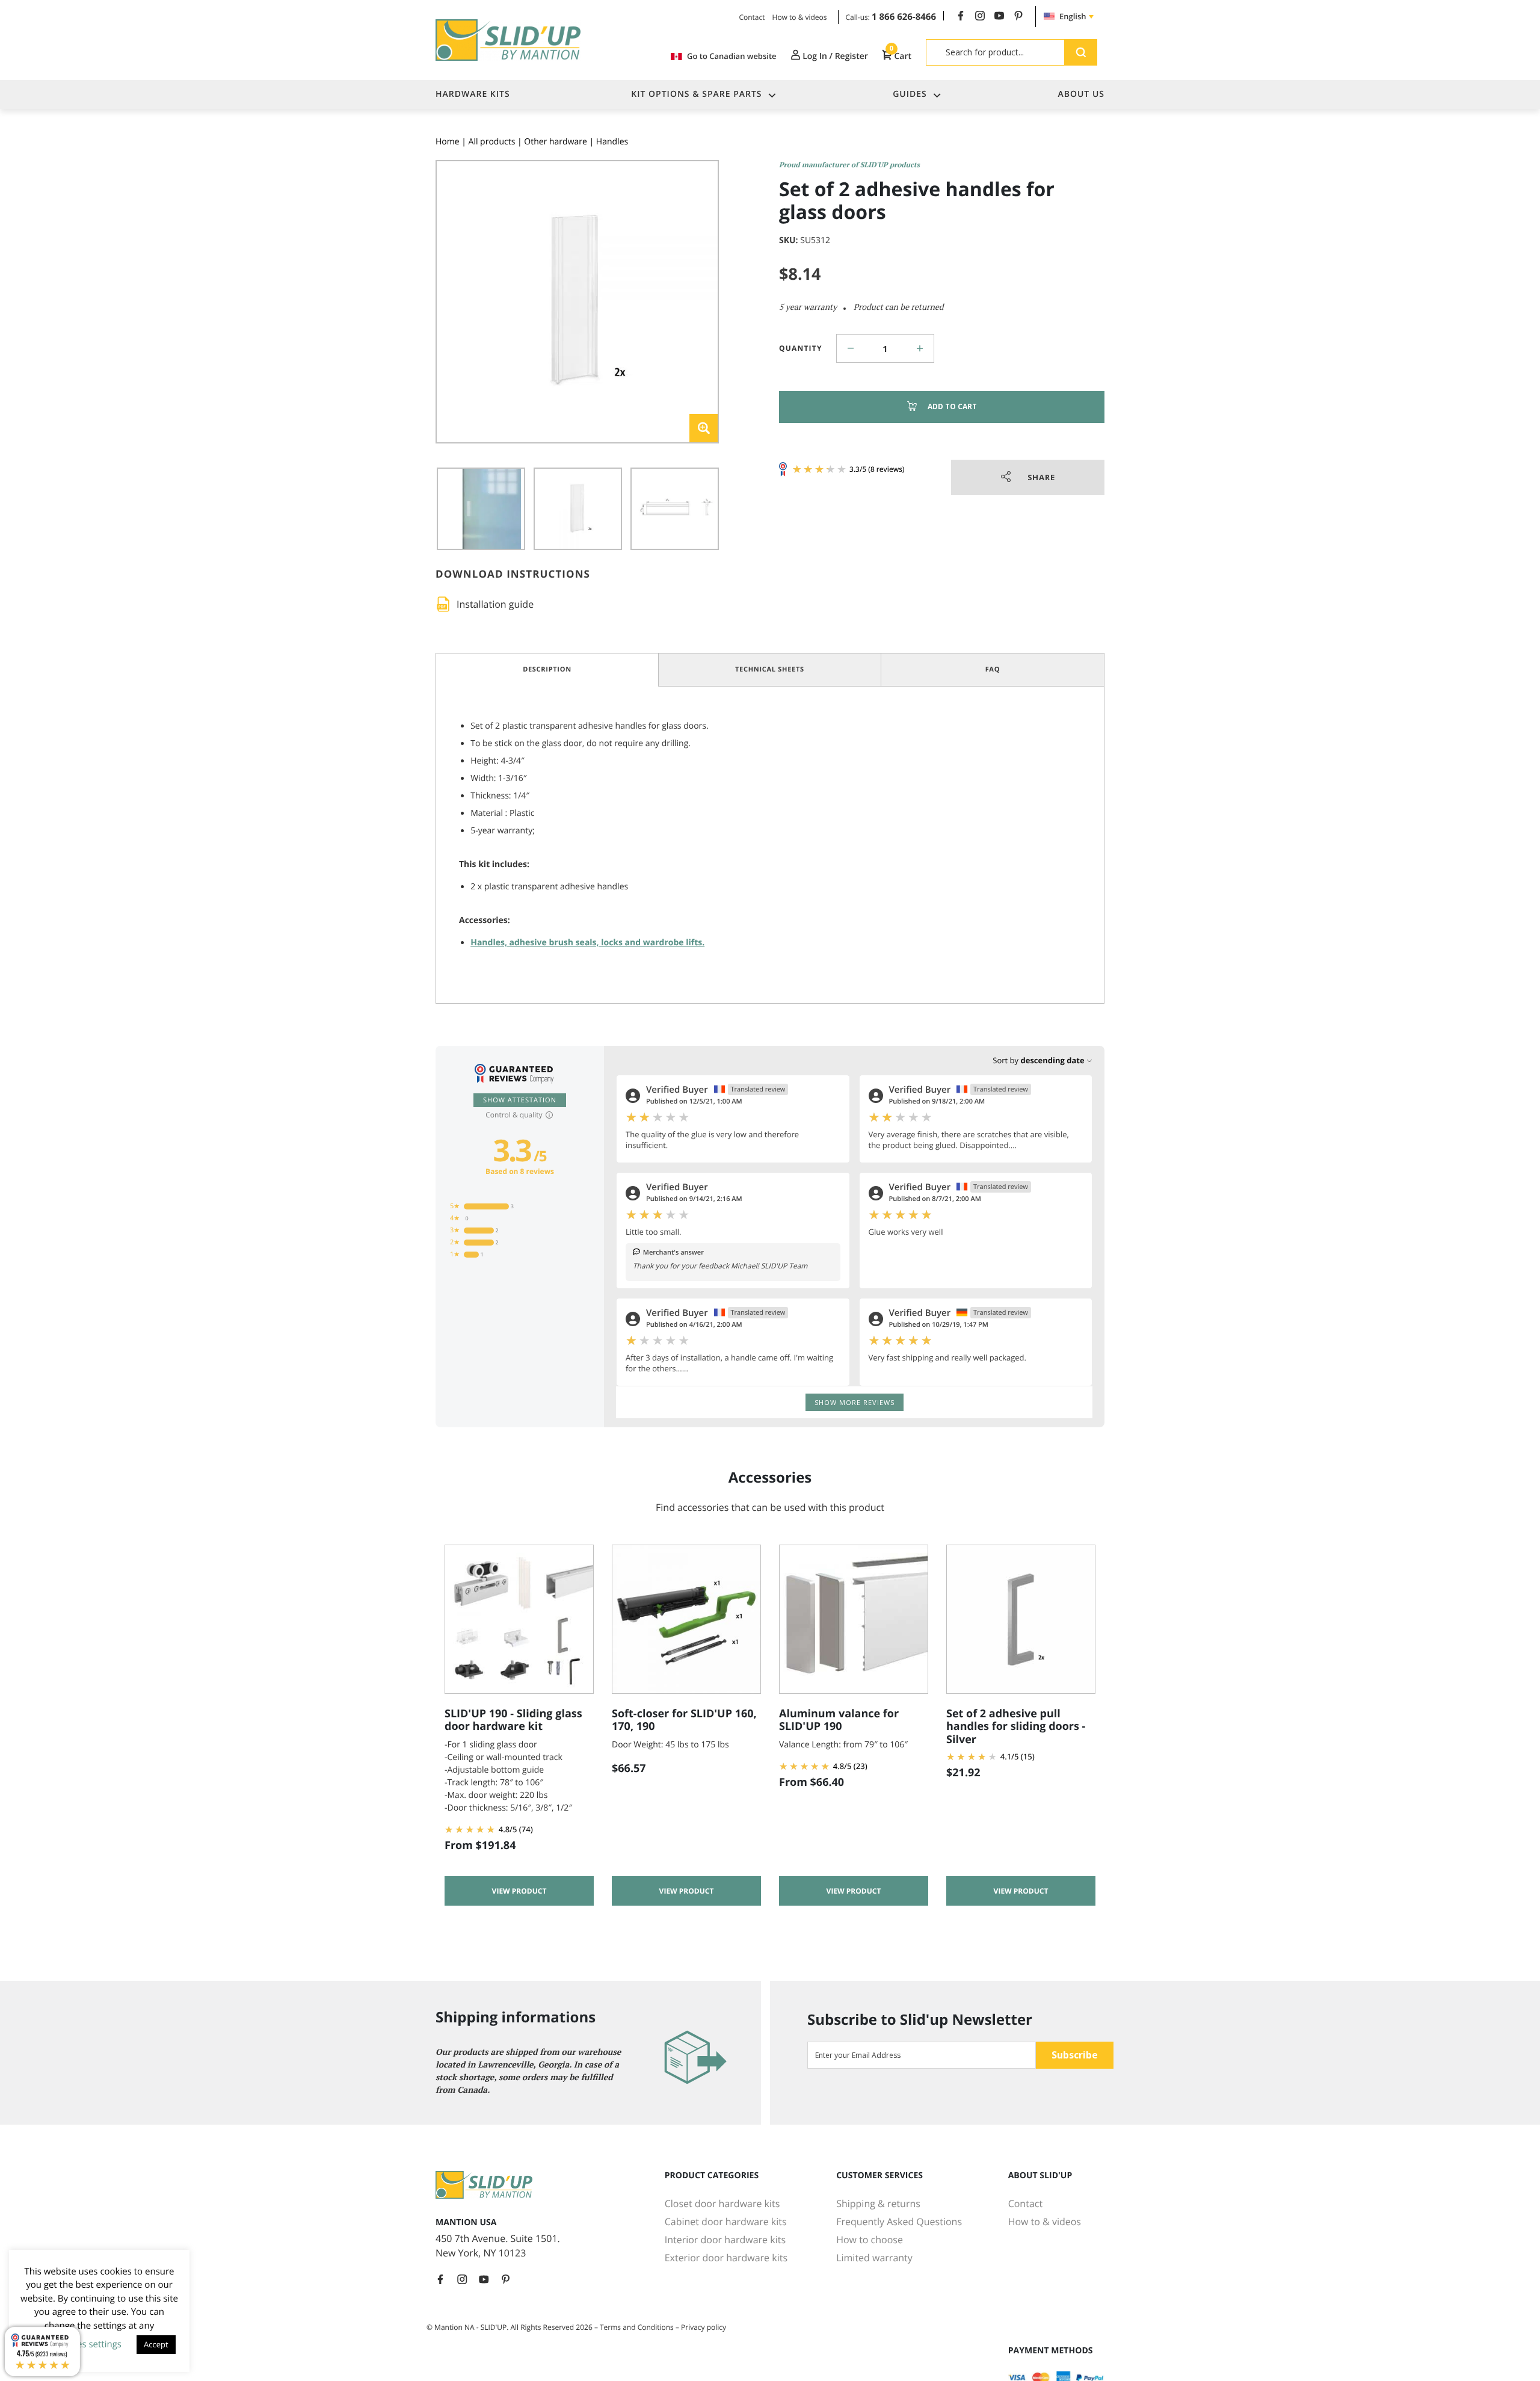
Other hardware (556, 142)
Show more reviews (855, 1402)
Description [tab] (547, 669)
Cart (901, 56)
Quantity (801, 348)
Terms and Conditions (637, 2327)
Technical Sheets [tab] (770, 669)
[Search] (1081, 52)
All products (492, 142)
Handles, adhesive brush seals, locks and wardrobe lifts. (587, 943)
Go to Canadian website (731, 56)
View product (519, 1891)
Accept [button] (156, 2344)
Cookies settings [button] (88, 2344)
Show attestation (520, 1100)
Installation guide (495, 604)
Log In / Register (834, 56)
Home (448, 142)
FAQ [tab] (993, 669)
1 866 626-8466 (904, 17)
